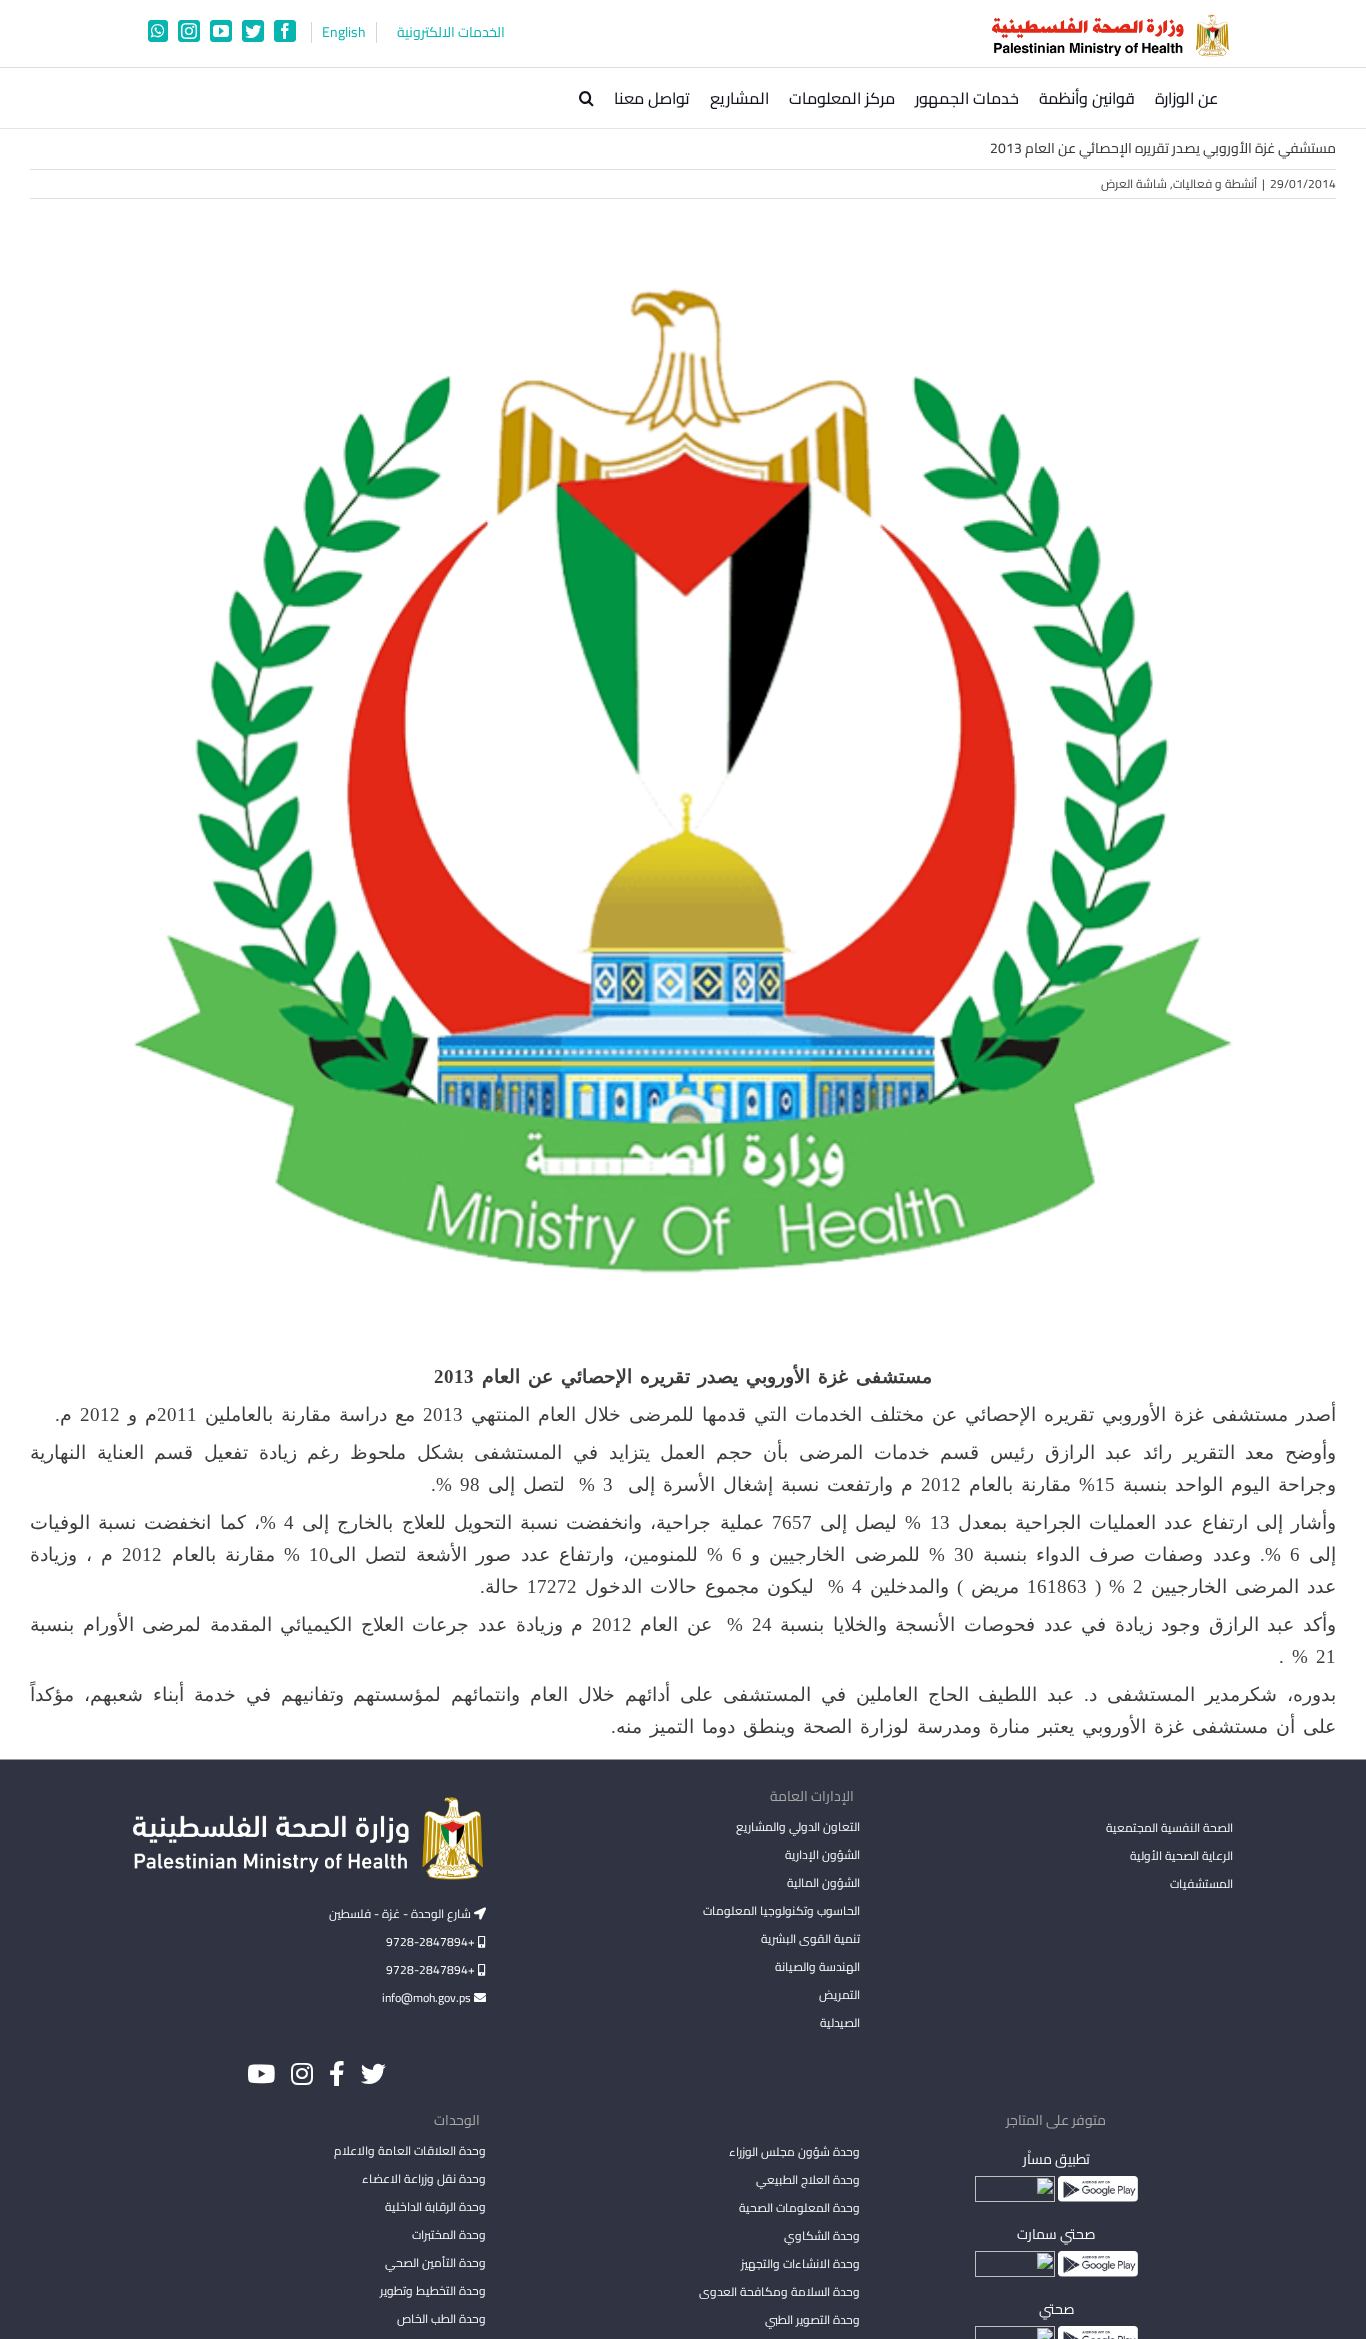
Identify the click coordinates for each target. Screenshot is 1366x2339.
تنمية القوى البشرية (810, 1938)
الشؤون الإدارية (822, 1854)
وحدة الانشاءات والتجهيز (800, 2263)
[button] (586, 98)
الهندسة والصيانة (817, 1966)
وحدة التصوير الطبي (812, 2319)
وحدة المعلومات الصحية (799, 2207)
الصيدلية (839, 2022)
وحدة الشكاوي (821, 2235)
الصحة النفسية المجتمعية (1169, 1829)
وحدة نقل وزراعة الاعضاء (424, 2178)
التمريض (839, 1994)
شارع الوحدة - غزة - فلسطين (401, 1913)
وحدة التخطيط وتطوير (433, 2290)
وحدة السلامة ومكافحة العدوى (779, 2291)
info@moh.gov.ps (428, 1997)
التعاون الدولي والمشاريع (797, 1826)
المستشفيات (1201, 1883)
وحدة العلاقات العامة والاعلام (410, 2150)
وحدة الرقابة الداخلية (435, 2206)
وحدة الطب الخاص (441, 2318)
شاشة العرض (1134, 183)
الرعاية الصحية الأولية (1181, 1855)
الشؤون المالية (823, 1882)
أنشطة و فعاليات (1215, 183)
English (344, 32)
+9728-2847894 (432, 1941)
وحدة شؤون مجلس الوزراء (794, 2153)
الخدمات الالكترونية (451, 32)
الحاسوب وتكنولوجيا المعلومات (781, 1910)
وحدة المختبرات (449, 2234)
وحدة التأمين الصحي (435, 2262)
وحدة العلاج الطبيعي (807, 2179)
